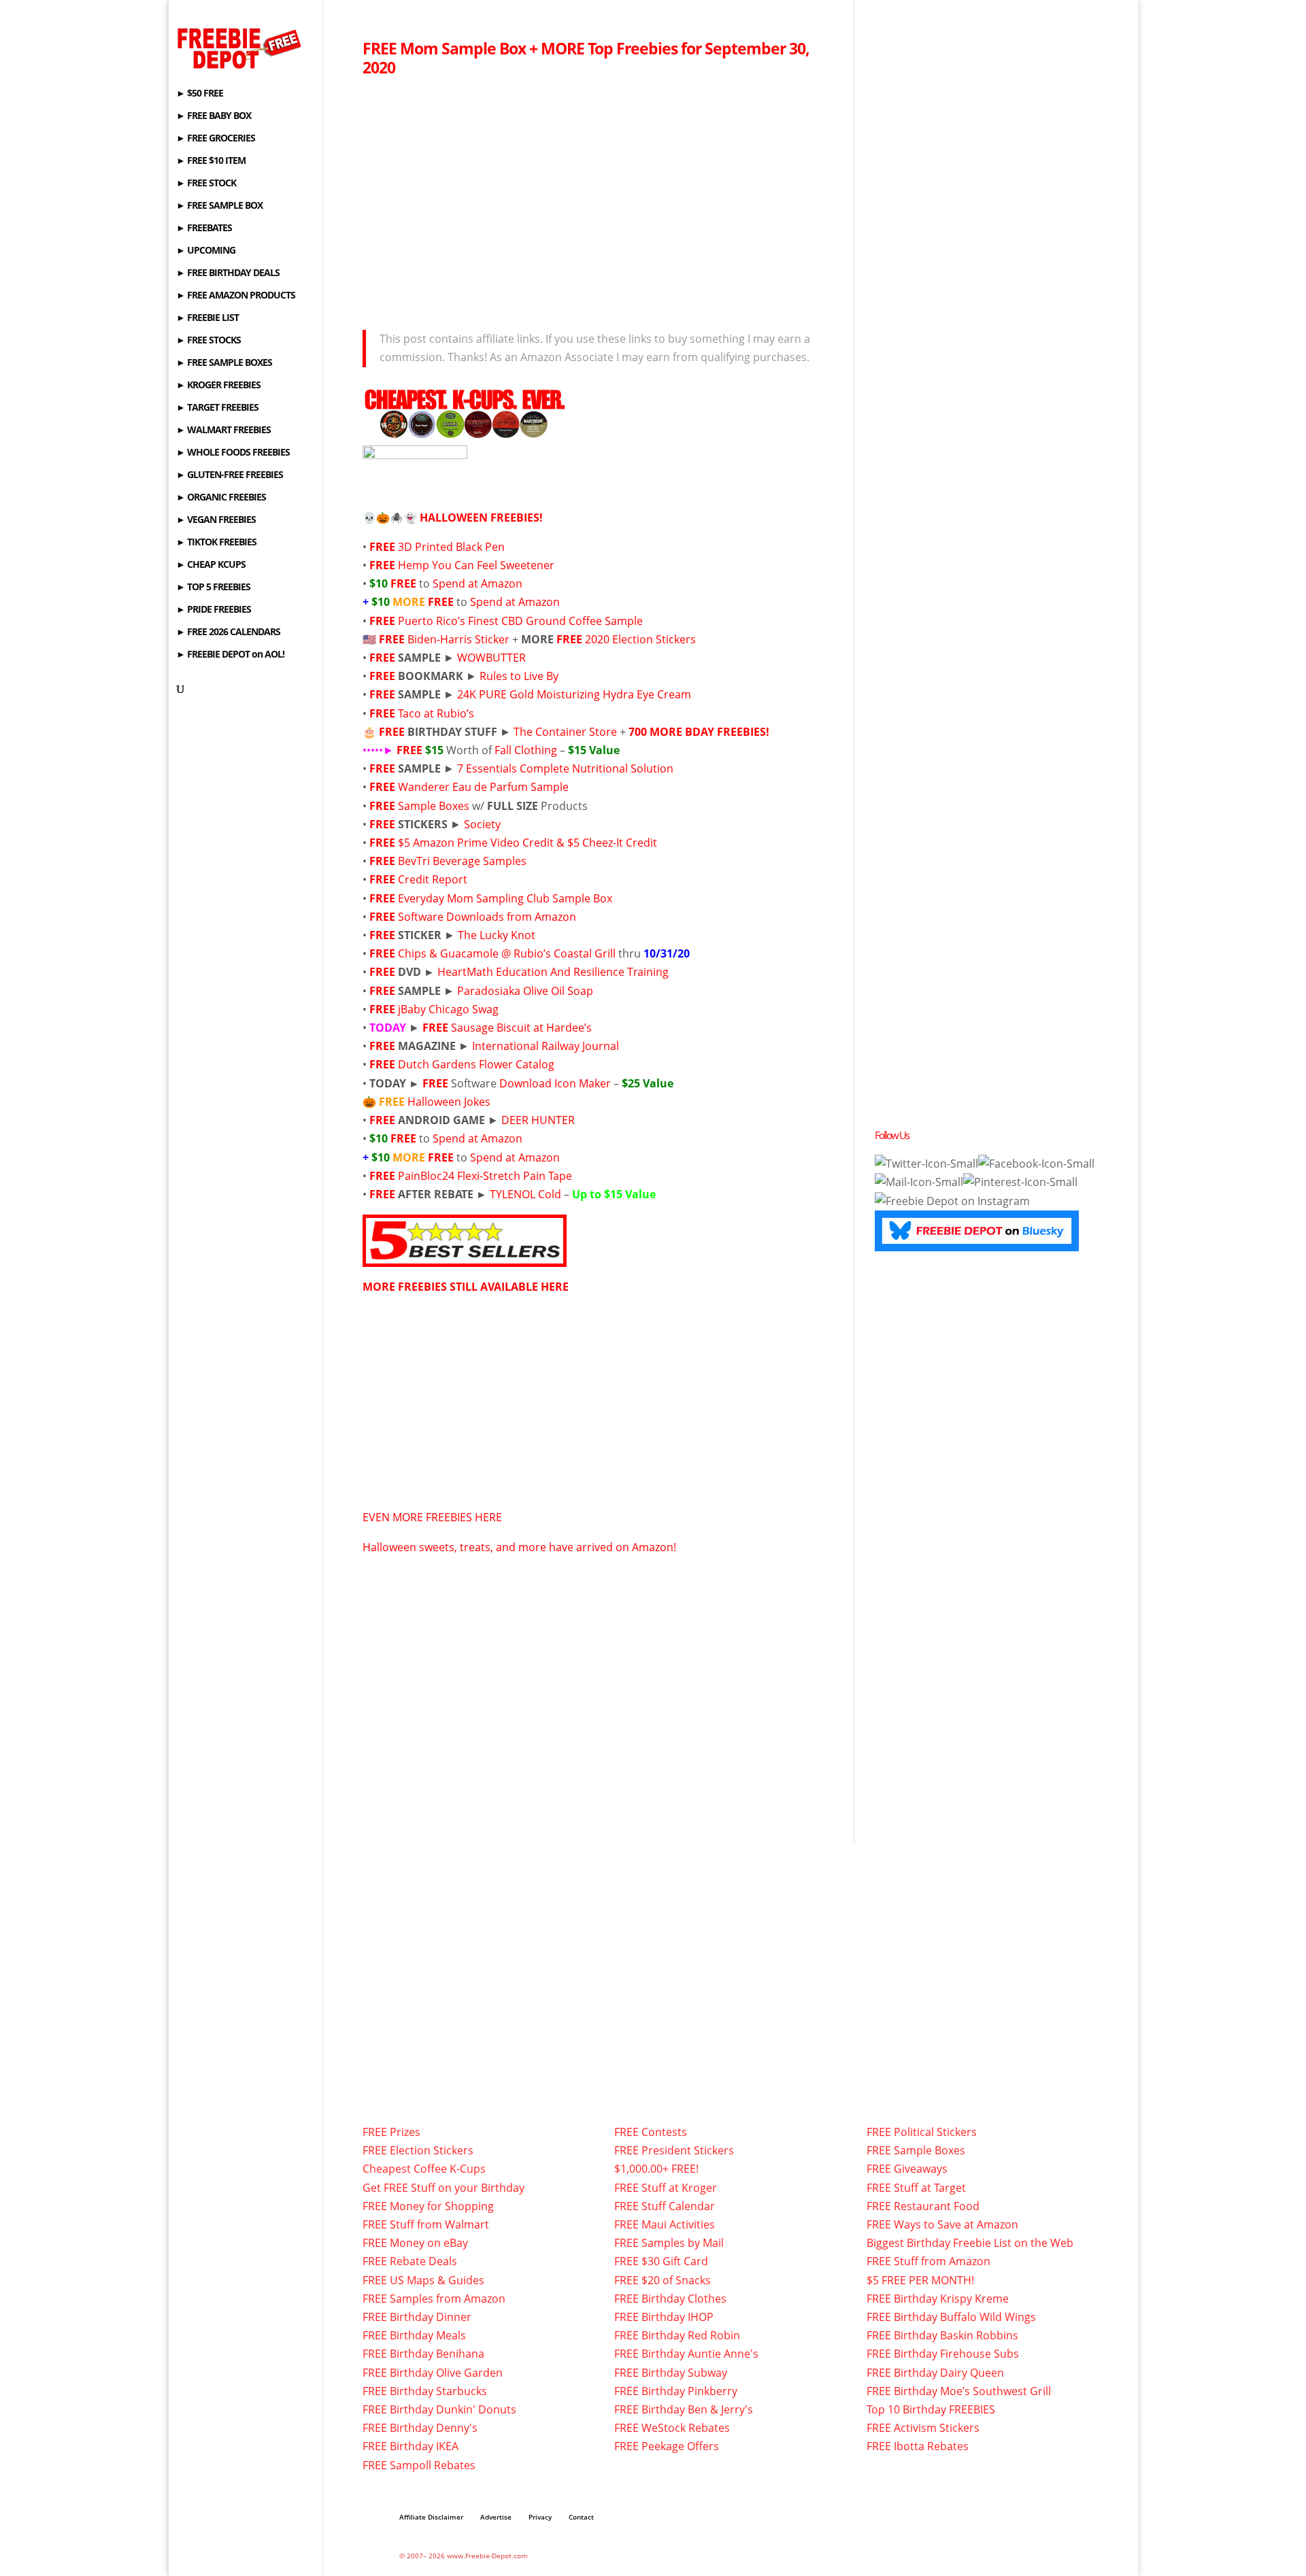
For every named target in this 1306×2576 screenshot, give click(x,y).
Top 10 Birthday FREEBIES (931, 2409)
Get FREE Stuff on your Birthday (443, 2188)
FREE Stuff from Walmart (426, 2224)
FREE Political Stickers (922, 2132)
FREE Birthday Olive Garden (433, 2373)
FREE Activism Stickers (923, 2428)
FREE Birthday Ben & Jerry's (684, 2409)
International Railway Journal (546, 1046)
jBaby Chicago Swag (448, 1009)
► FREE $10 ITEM (211, 161)
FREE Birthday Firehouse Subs (943, 2354)
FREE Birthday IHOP (664, 2317)
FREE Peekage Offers (667, 2446)
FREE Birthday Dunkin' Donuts (439, 2409)
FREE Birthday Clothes (670, 2299)
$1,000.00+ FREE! (656, 2169)
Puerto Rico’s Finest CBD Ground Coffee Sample (520, 621)
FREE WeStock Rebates (672, 2428)
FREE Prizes (391, 2132)
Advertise (496, 2517)
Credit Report (433, 879)
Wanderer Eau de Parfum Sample (483, 787)
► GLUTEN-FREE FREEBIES (230, 475)
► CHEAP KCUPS (211, 565)
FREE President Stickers (674, 2150)
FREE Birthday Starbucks (425, 2391)
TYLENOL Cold (525, 1194)
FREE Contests (651, 2132)
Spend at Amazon (478, 583)
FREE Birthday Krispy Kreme (938, 2299)
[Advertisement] (598, 199)
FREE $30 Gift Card (661, 2261)
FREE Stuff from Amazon (928, 2261)
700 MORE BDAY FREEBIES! (699, 732)
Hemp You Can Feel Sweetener (476, 565)
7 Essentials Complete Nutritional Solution (565, 768)
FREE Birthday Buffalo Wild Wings (951, 2317)
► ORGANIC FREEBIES (221, 498)
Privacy (540, 2517)
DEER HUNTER (538, 1120)
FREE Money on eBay (415, 2243)
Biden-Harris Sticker (458, 639)
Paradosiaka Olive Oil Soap (525, 991)
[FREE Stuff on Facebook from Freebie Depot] (1036, 1164)
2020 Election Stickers (640, 639)
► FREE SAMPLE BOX (219, 206)
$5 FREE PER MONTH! (920, 2280)
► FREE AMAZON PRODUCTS (236, 296)
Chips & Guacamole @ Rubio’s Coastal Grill (507, 953)
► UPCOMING (206, 251)
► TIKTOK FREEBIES (216, 543)
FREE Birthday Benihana (423, 2354)
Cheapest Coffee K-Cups (424, 2169)
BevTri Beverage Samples (462, 861)
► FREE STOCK (206, 184)
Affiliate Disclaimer (431, 2517)
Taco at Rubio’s (436, 713)
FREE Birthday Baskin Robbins (942, 2335)
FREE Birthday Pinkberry (676, 2391)
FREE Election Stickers (418, 2150)
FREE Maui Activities (665, 2224)
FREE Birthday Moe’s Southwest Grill (959, 2391)
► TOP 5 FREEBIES (213, 588)
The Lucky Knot (497, 935)
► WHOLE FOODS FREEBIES (233, 453)
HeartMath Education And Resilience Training (553, 972)
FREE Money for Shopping (428, 2206)
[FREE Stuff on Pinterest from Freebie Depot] (1020, 1182)
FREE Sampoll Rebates (419, 2465)
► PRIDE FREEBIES (214, 610)
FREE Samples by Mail (669, 2243)
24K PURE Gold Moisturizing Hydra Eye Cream (574, 694)
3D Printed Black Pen (451, 547)
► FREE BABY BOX (214, 116)
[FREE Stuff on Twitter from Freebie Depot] (926, 1164)
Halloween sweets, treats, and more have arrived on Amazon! (519, 1547)
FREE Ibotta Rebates (918, 2446)
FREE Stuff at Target (916, 2188)
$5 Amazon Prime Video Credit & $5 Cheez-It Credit (528, 843)
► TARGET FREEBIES (217, 408)
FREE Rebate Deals (410, 2261)
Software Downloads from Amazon (487, 917)
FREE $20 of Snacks (663, 2280)
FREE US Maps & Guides (423, 2280)
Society (482, 824)
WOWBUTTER (491, 658)
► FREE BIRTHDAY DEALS (228, 273)
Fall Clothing (526, 750)
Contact (581, 2517)
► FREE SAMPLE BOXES (224, 363)
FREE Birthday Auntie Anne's (686, 2354)
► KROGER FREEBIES (218, 386)
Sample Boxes (435, 806)
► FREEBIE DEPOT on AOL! (230, 655)
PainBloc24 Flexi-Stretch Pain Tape (485, 1176)
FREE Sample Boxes (916, 2150)
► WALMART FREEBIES (223, 430)
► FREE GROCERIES (216, 139)
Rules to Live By (519, 676)
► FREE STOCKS (208, 341)
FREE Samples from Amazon (434, 2299)
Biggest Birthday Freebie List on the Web (970, 2243)
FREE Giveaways (907, 2169)
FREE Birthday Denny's (420, 2428)
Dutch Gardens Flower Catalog (476, 1064)
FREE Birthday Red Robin (677, 2335)
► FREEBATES (204, 228)
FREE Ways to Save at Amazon (942, 2224)
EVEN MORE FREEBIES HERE (432, 1517)
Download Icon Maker (555, 1083)
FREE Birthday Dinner (417, 2317)
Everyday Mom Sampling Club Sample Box (505, 898)
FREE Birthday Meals (414, 2335)
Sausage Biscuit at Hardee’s (521, 1028)
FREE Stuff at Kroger (666, 2188)
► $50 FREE (200, 94)
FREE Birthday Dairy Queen (935, 2373)
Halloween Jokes (449, 1102)
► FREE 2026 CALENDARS (228, 632)
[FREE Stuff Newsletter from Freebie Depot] (919, 1182)
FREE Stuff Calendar (665, 2206)
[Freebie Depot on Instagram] (952, 1201)
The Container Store (565, 732)
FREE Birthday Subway (671, 2373)
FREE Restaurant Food (923, 2206)
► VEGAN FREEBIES (216, 520)
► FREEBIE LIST (207, 318)
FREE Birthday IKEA (411, 2446)
